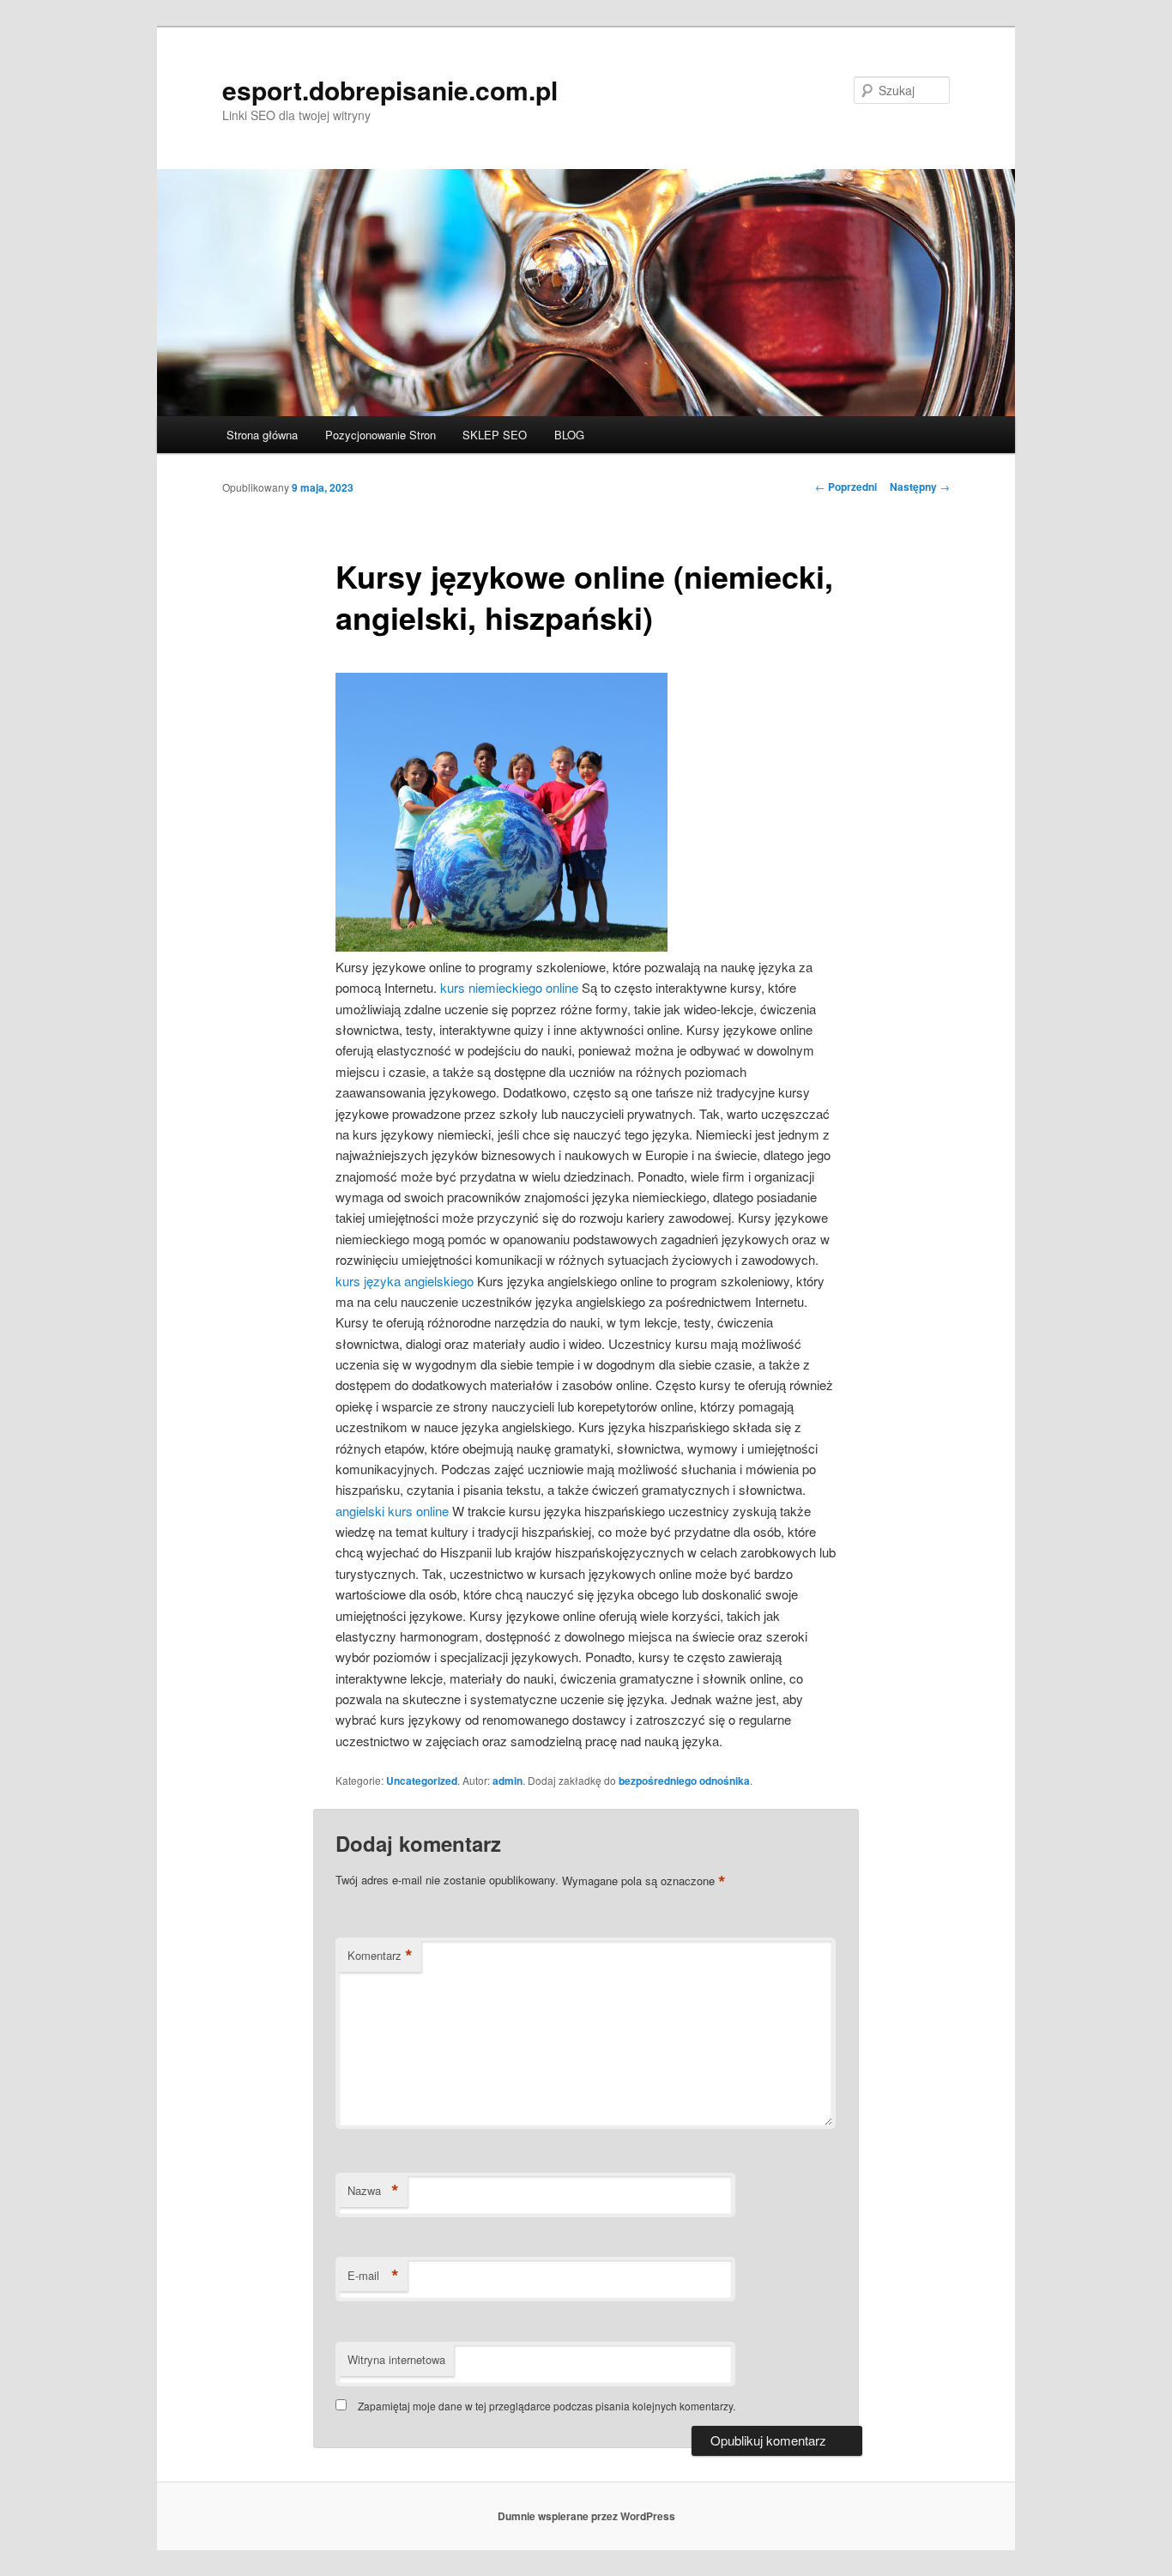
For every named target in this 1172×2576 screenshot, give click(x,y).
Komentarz (380, 1956)
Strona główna (262, 435)
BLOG (569, 435)
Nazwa (373, 2191)
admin (507, 1781)
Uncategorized (422, 1781)
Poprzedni (846, 487)
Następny (920, 487)
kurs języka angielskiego (405, 1281)
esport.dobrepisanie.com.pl (390, 90)
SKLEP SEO (495, 435)
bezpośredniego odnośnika (684, 1781)
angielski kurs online (392, 1511)
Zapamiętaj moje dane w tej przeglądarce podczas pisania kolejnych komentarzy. (547, 2406)
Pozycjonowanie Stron (381, 435)
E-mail (373, 2276)
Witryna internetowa (396, 2359)
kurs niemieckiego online (509, 987)
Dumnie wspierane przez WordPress (586, 2516)
